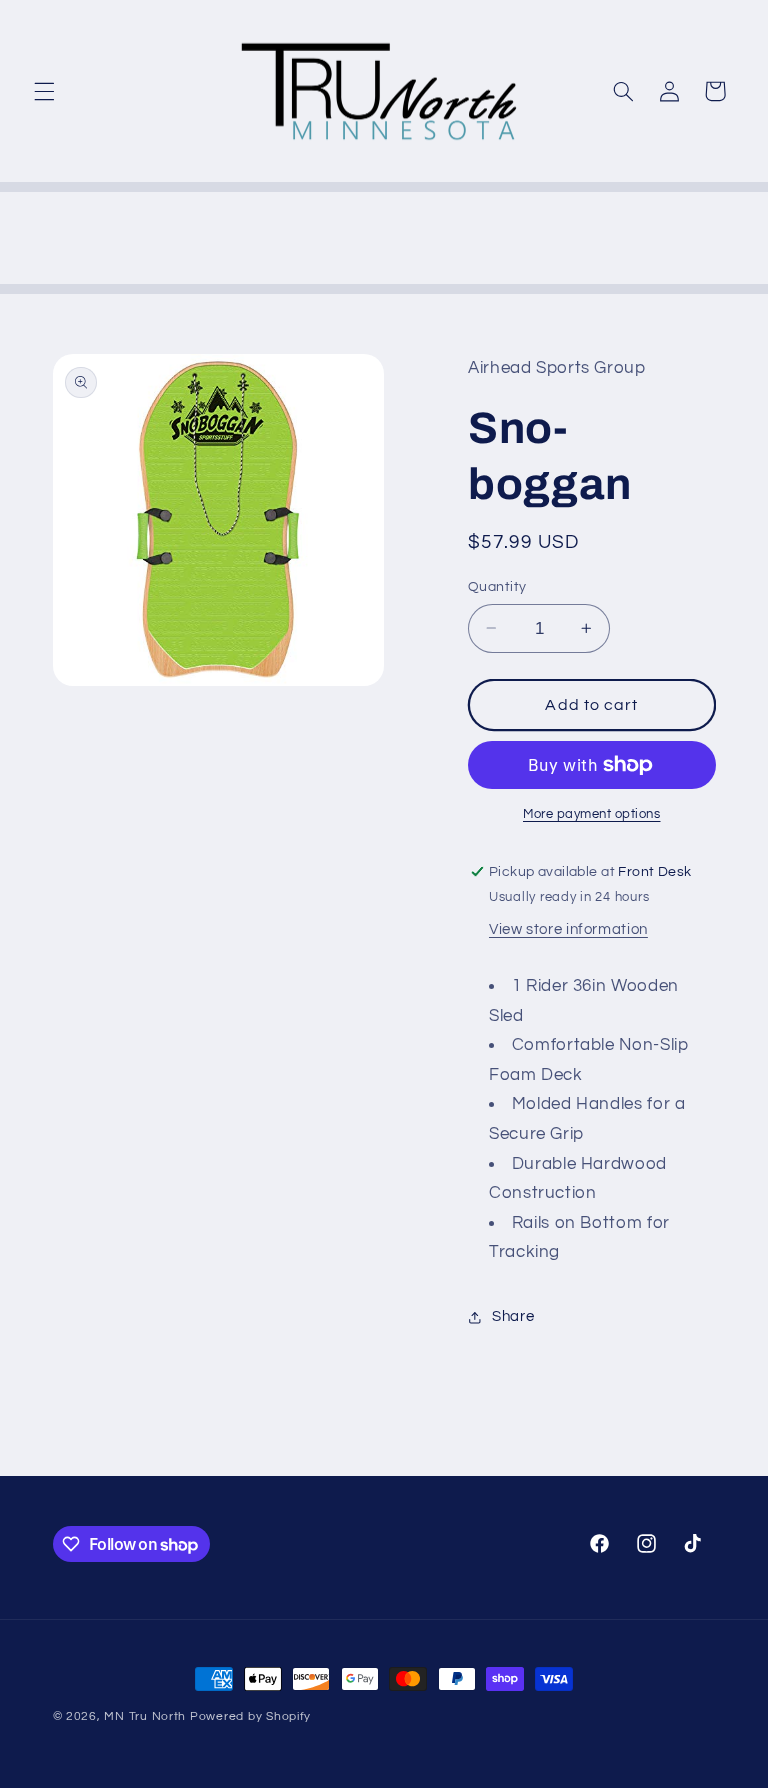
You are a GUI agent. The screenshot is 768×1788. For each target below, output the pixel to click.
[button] (44, 91)
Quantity (497, 587)
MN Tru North (145, 1716)
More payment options (592, 814)
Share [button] (513, 1316)
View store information (568, 929)
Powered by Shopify (250, 1716)
